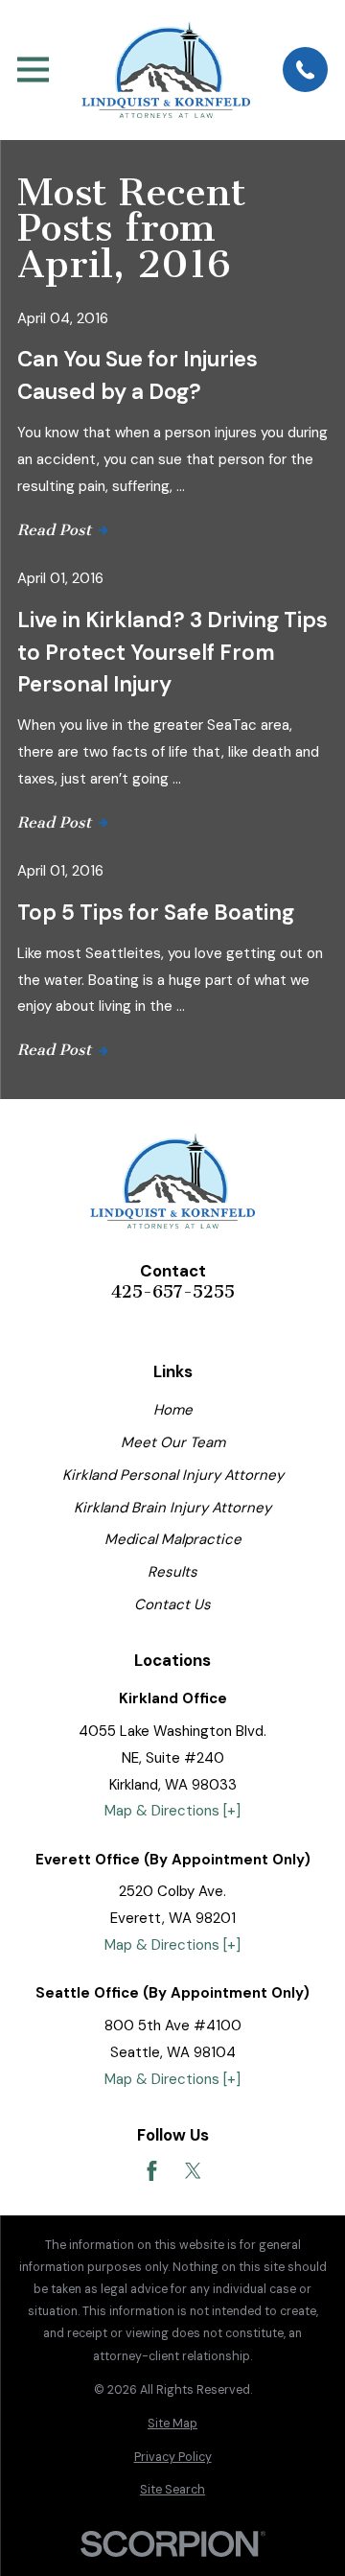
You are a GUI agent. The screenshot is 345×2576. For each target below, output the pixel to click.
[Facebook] (152, 2171)
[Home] (166, 70)
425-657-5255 (173, 1292)
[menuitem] (172, 2424)
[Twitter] (193, 2171)
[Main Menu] (33, 70)
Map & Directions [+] (172, 1811)
